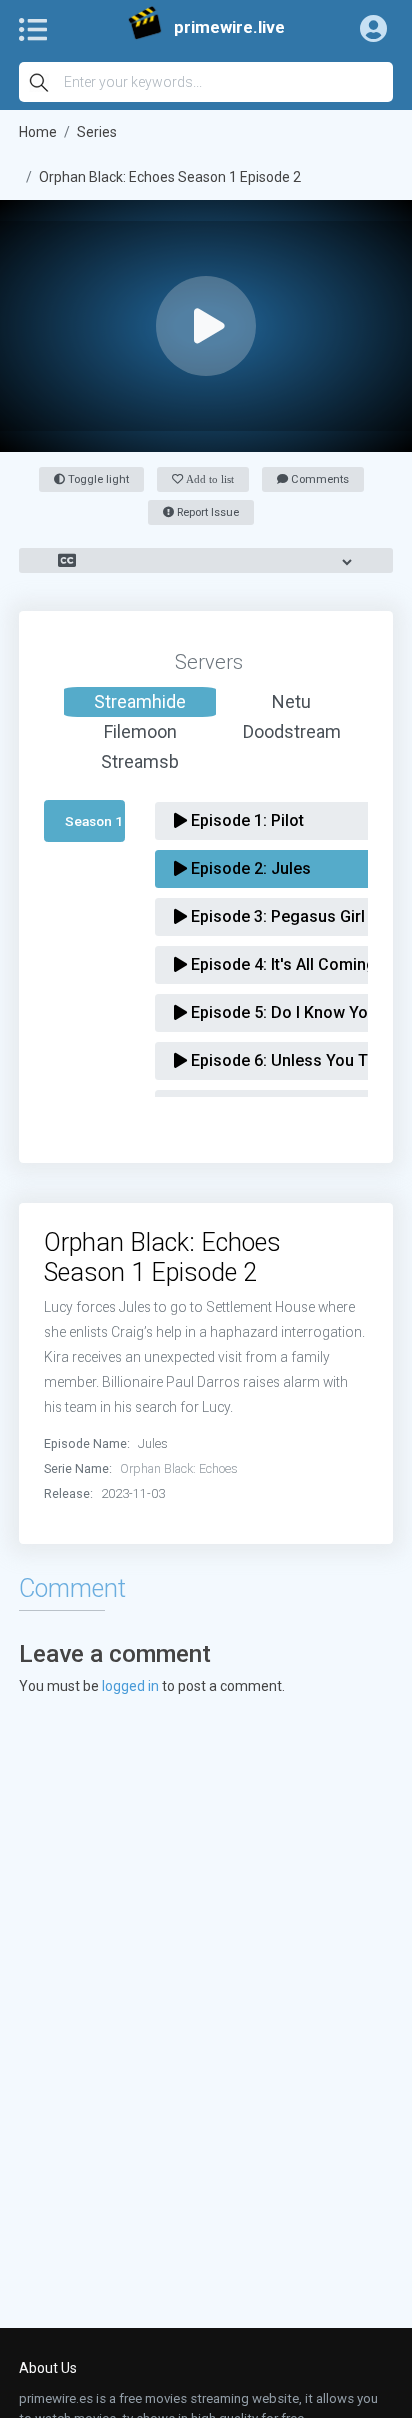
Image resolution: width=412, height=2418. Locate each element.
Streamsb (140, 761)
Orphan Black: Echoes (179, 1468)
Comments (318, 479)
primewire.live (229, 27)
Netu (291, 701)
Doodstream (292, 731)
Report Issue (206, 512)
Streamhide (140, 701)
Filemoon (140, 731)
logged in (130, 1686)
